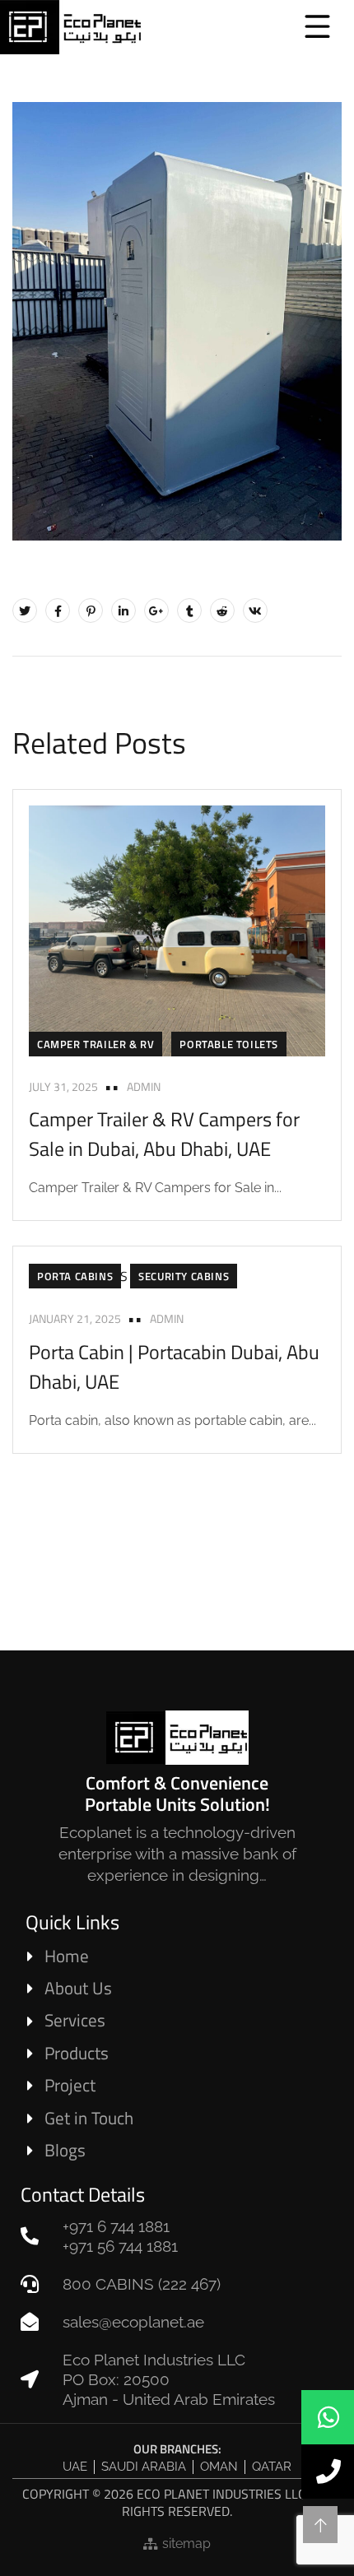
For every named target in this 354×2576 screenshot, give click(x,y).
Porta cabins (75, 1276)
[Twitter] (25, 610)
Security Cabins (184, 1276)
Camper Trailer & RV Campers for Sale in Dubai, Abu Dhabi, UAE (164, 1134)
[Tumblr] (189, 610)
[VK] (255, 610)
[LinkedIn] (123, 610)
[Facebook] (58, 610)
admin (144, 1086)
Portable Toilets (229, 1044)
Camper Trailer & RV (95, 1044)
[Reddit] (222, 610)
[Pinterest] (91, 610)
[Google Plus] (156, 610)
